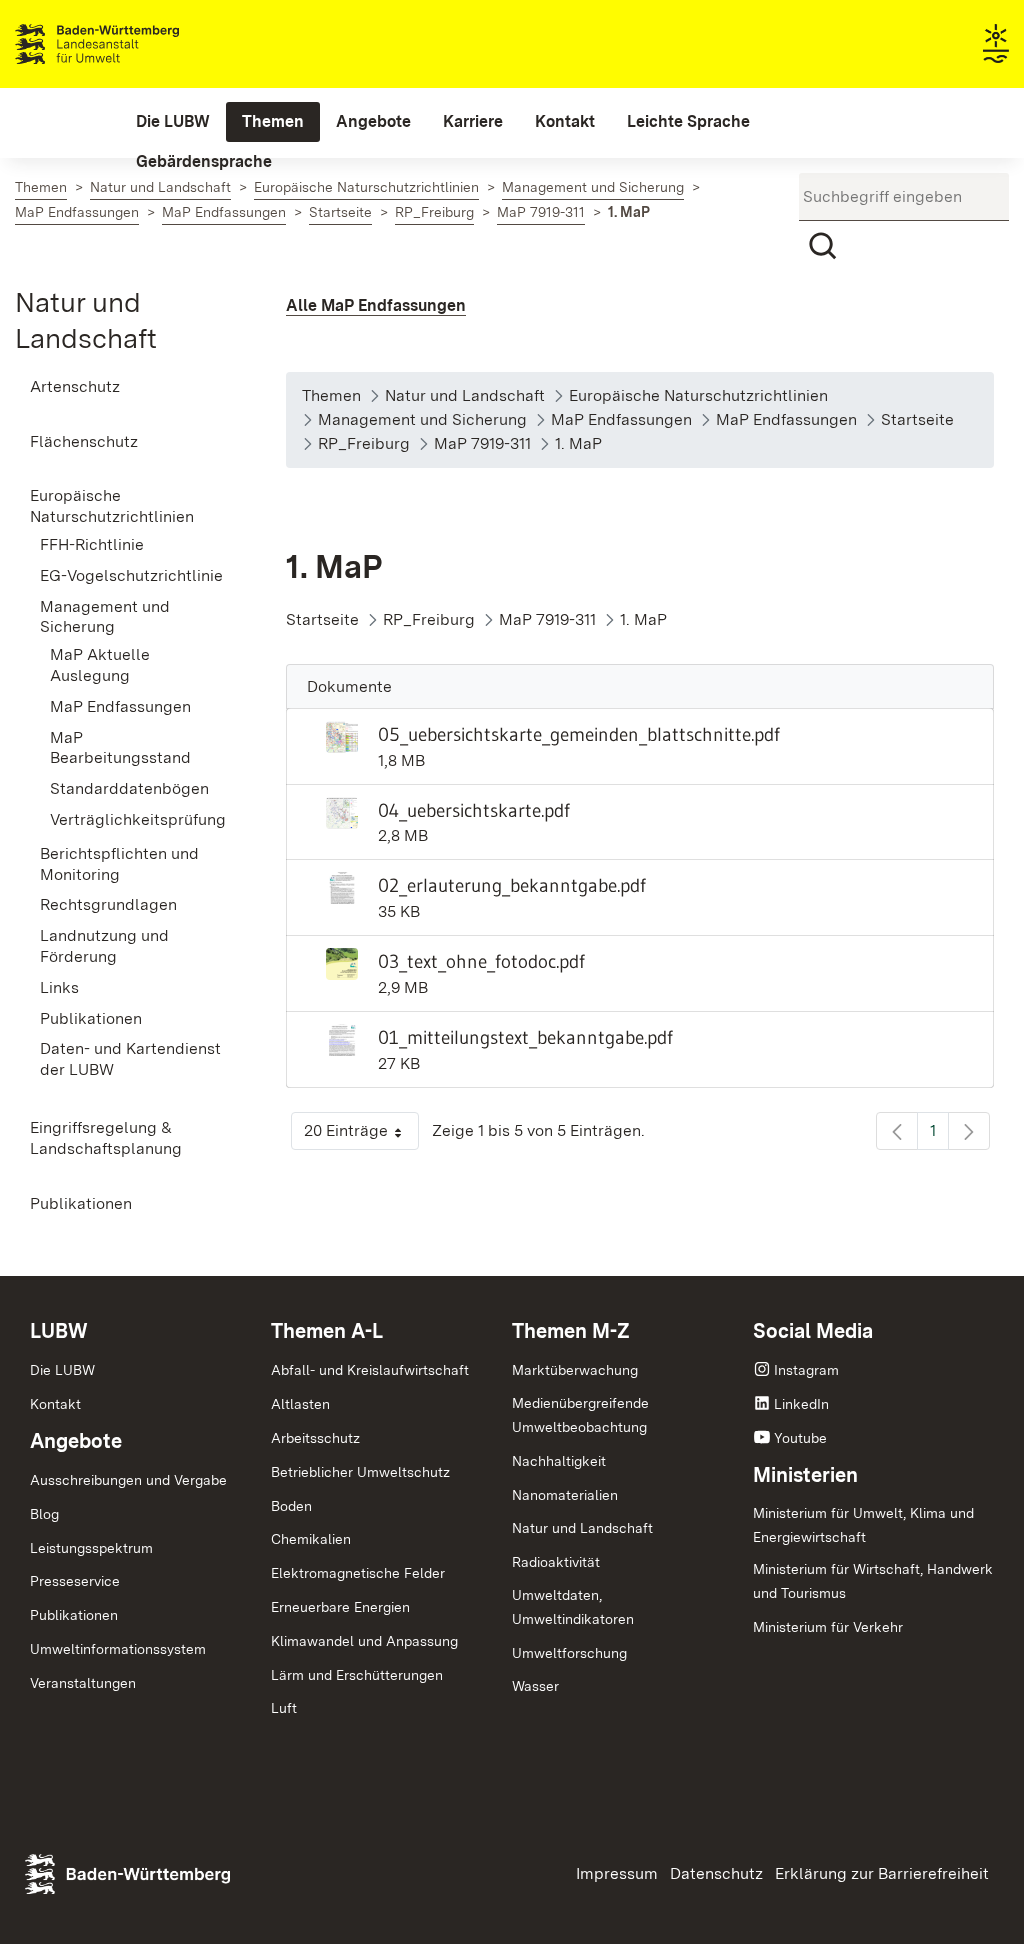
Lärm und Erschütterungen (357, 1675)
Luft (284, 1708)
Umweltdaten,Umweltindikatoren (573, 1607)
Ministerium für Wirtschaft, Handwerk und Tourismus (873, 1581)
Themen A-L (327, 1331)
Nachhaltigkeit (559, 1461)
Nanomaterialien (565, 1495)
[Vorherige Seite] (897, 1131)
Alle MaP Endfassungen (376, 305)
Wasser (535, 1686)
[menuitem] (173, 122)
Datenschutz (716, 1873)
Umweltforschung (569, 1653)
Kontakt (55, 1404)
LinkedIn (801, 1404)
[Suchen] (823, 246)
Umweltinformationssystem (118, 1649)
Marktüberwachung (575, 1370)
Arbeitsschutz (315, 1438)
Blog (44, 1514)
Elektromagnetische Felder (358, 1573)
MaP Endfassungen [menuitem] (120, 706)
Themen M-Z (571, 1331)
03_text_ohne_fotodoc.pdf (481, 961)
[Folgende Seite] (969, 1131)
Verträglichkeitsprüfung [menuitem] (138, 819)
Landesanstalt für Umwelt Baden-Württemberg (132, 44)
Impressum (617, 1873)
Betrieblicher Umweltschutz (360, 1472)
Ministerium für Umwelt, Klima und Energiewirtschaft (863, 1525)
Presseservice (75, 1581)
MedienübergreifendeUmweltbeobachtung (580, 1415)
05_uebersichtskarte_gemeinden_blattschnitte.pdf (579, 734)
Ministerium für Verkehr (828, 1627)
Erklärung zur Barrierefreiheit (882, 1873)
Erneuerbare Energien (340, 1607)
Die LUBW (62, 1370)
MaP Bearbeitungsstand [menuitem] (120, 748)
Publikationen (74, 1615)
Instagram (806, 1370)
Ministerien (805, 1475)
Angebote (76, 1441)
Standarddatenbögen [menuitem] (129, 788)
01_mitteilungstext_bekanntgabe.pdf (525, 1037)
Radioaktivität (556, 1562)
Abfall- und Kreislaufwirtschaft (370, 1370)
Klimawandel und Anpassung (364, 1641)
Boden (291, 1506)
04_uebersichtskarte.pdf (474, 810)
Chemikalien (311, 1539)
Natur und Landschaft (582, 1528)
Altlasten (300, 1404)
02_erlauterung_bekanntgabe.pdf (512, 885)
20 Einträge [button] (361, 1135)
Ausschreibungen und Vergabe (128, 1480)
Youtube (800, 1438)
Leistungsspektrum (91, 1548)
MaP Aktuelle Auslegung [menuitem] (100, 665)
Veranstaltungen (83, 1683)
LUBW (59, 1331)
